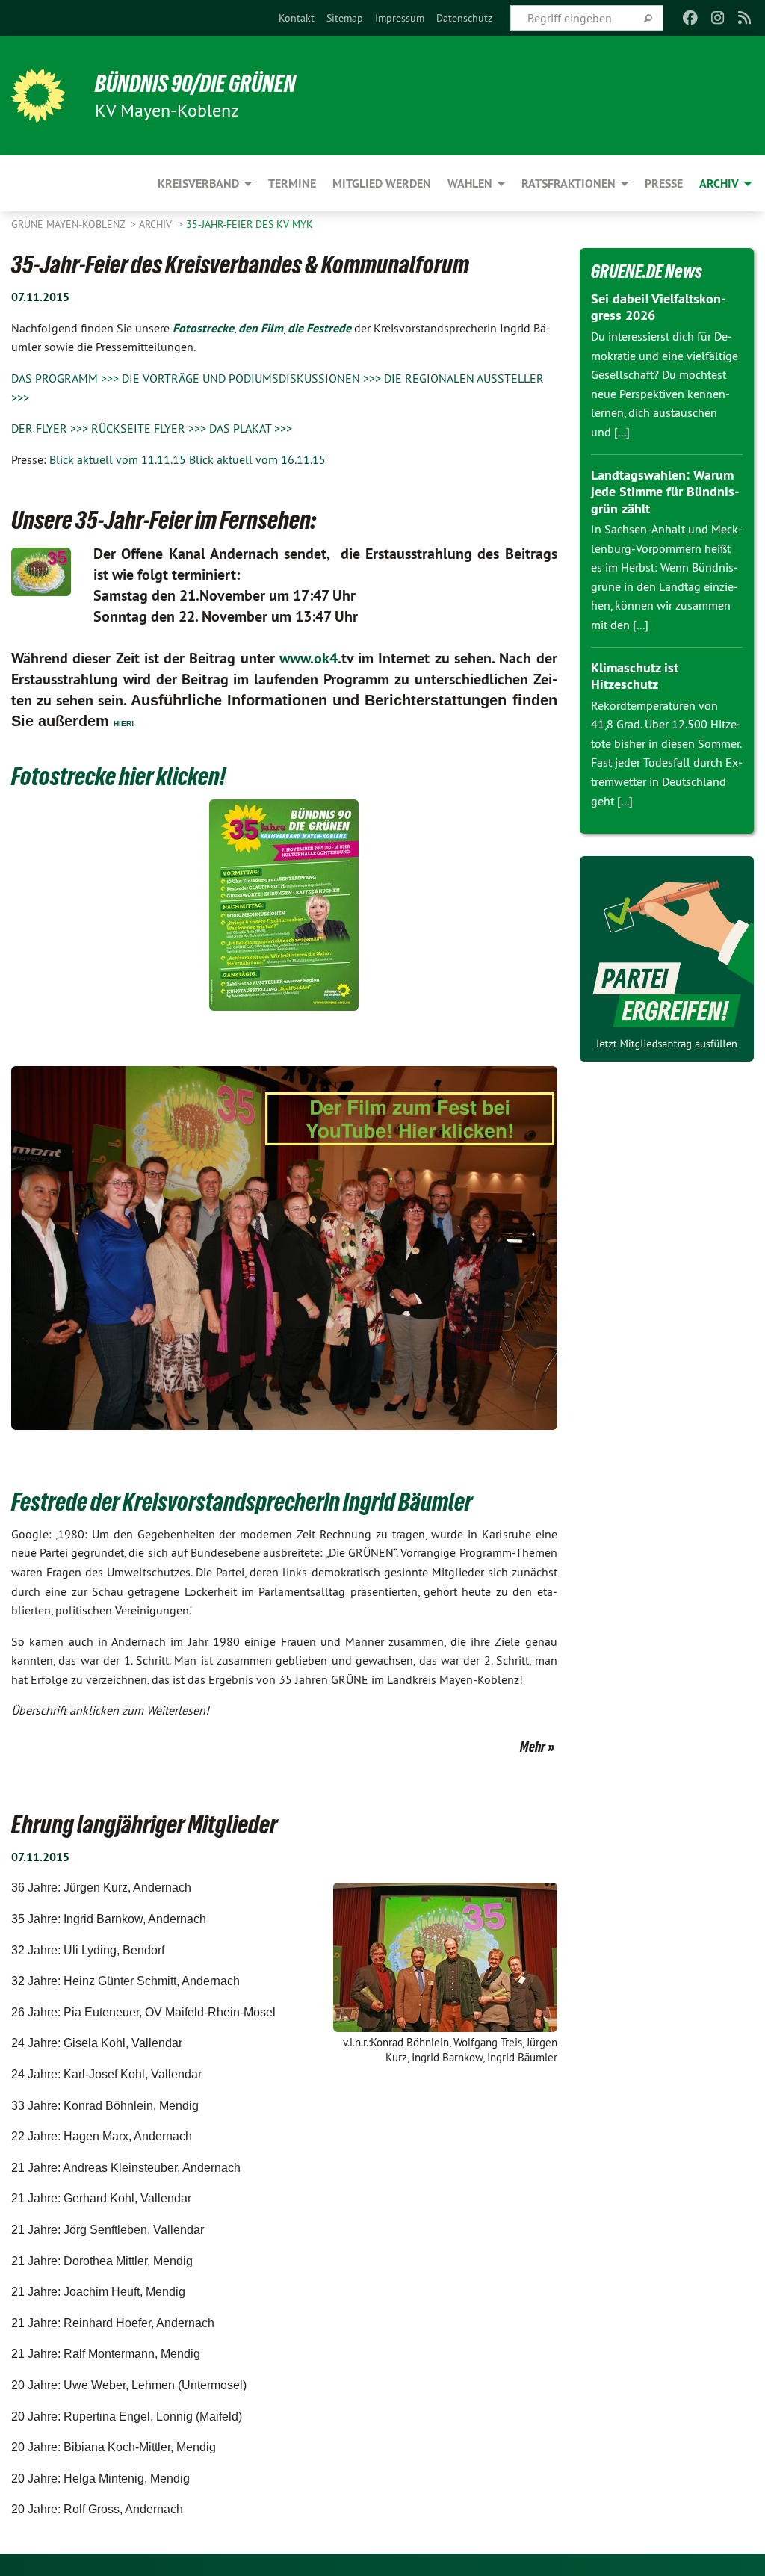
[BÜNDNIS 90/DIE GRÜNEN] (38, 96)
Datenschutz (464, 18)
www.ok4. (310, 658)
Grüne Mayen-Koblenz (69, 224)
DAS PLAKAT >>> (249, 428)
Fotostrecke (203, 328)
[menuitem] (297, 18)
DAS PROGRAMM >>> (65, 378)
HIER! (124, 724)
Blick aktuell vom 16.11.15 (257, 459)
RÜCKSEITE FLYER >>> (149, 428)
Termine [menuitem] (292, 183)
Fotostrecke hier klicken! (118, 776)
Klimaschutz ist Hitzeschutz (635, 676)
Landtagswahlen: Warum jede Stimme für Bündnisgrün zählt (665, 492)
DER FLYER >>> (50, 428)
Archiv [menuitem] (719, 183)
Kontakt (297, 18)
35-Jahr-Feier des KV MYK (250, 224)
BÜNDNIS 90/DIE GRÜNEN (195, 84)
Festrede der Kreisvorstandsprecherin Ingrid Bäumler (242, 1502)
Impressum (400, 18)
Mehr (533, 1747)
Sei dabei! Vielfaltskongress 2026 (658, 307)
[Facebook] (691, 18)
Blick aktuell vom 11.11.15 (118, 459)
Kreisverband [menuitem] (198, 183)
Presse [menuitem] (664, 183)
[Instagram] (718, 18)
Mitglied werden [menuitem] (382, 183)
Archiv (157, 224)
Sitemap (345, 18)
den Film (261, 328)
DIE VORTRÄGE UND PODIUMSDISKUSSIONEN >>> (251, 378)
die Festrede (319, 328)
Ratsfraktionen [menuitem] (569, 183)
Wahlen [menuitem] (470, 183)
